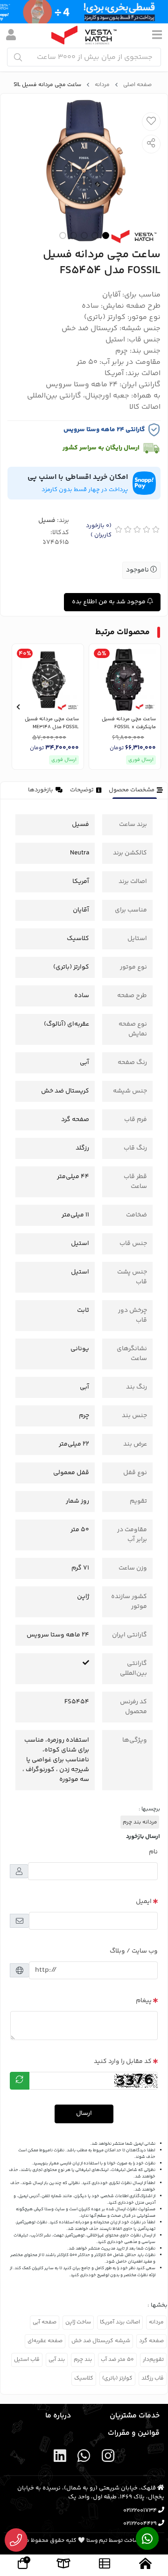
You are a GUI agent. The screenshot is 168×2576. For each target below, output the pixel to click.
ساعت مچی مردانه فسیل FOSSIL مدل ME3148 (52, 723)
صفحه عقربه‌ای (45, 2341)
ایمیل (144, 1902)
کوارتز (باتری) (117, 2378)
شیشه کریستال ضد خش (101, 2341)
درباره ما (58, 2416)
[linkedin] (60, 2458)
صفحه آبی (45, 2322)
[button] (150, 707)
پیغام (144, 2001)
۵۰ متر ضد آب (117, 2360)
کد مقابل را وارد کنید (123, 2062)
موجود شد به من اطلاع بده (109, 602)
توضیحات (82, 790)
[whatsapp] (84, 2458)
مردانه (102, 85)
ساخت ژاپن (78, 2322)
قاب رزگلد (153, 2378)
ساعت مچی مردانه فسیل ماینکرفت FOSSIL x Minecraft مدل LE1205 (129, 723)
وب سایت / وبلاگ (134, 1951)
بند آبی (57, 2360)
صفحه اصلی (137, 85)
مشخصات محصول (132, 790)
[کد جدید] (20, 2081)
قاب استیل (27, 2360)
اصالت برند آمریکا (120, 2322)
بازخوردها (41, 790)
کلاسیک (84, 2378)
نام (153, 1852)
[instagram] (108, 2458)
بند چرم (83, 2360)
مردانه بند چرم (140, 1822)
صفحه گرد (151, 2341)
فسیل (47, 521)
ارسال (84, 2113)
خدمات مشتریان (135, 2416)
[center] (18, 57)
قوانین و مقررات (134, 2433)
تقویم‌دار (153, 2360)
